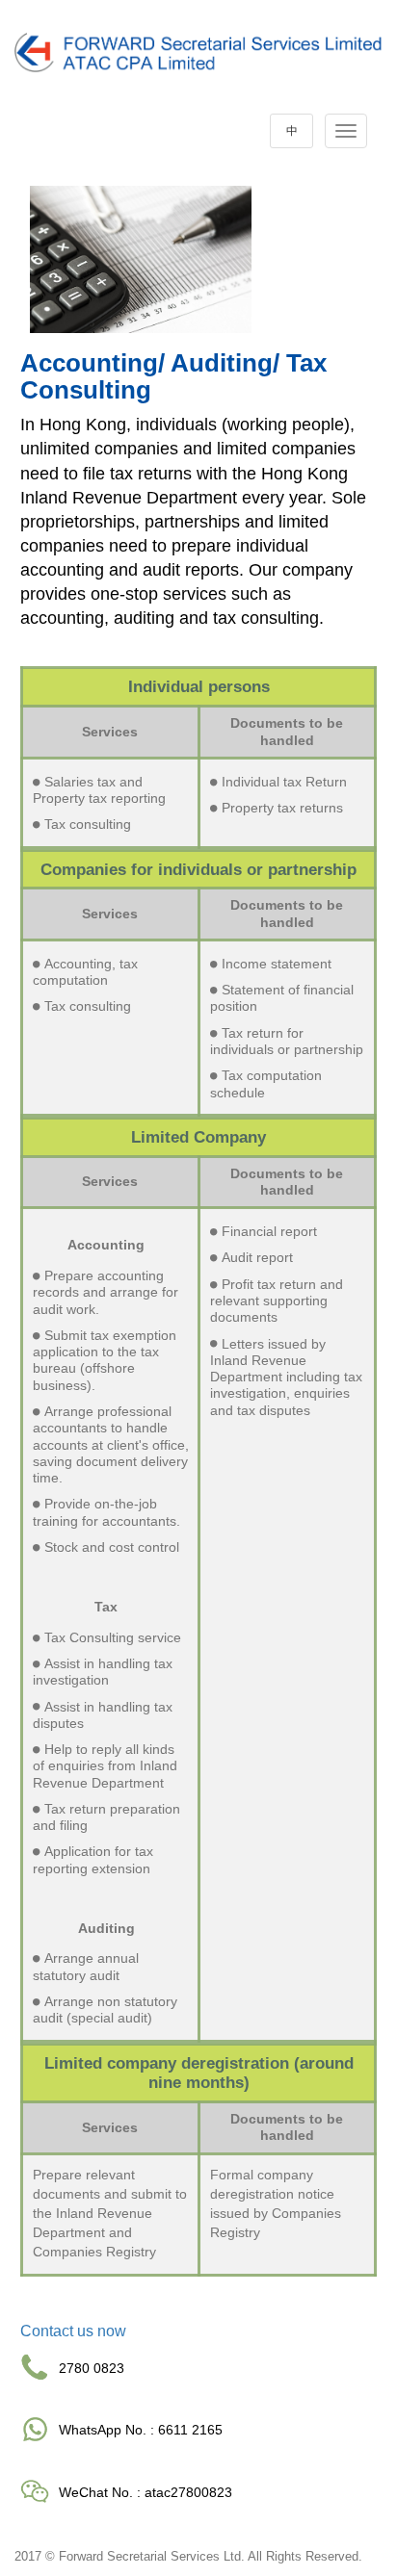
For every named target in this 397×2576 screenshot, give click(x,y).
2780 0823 (92, 2368)
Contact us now (73, 2331)
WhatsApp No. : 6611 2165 (141, 2430)
